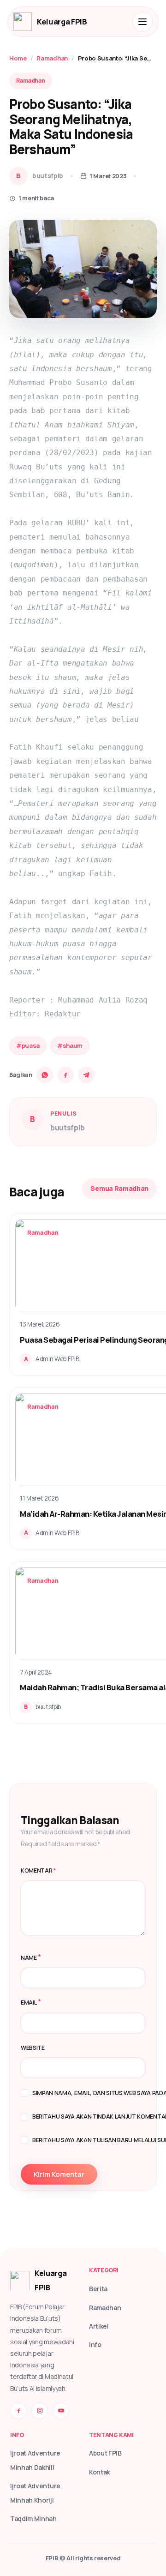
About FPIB (105, 2453)
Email (29, 2003)
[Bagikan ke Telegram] (86, 1075)
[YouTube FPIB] (61, 2411)
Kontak (99, 2472)
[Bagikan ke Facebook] (65, 1075)
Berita (98, 2289)
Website (33, 2048)
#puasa (28, 1045)
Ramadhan (52, 58)
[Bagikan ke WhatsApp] (45, 1075)
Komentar (39, 1870)
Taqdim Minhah (33, 2519)
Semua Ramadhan (119, 1188)
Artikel (99, 2326)
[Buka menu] (142, 22)
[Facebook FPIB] (18, 2411)
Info (95, 2345)
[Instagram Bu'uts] (40, 2411)
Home (18, 58)
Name (29, 1958)
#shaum (70, 1045)
